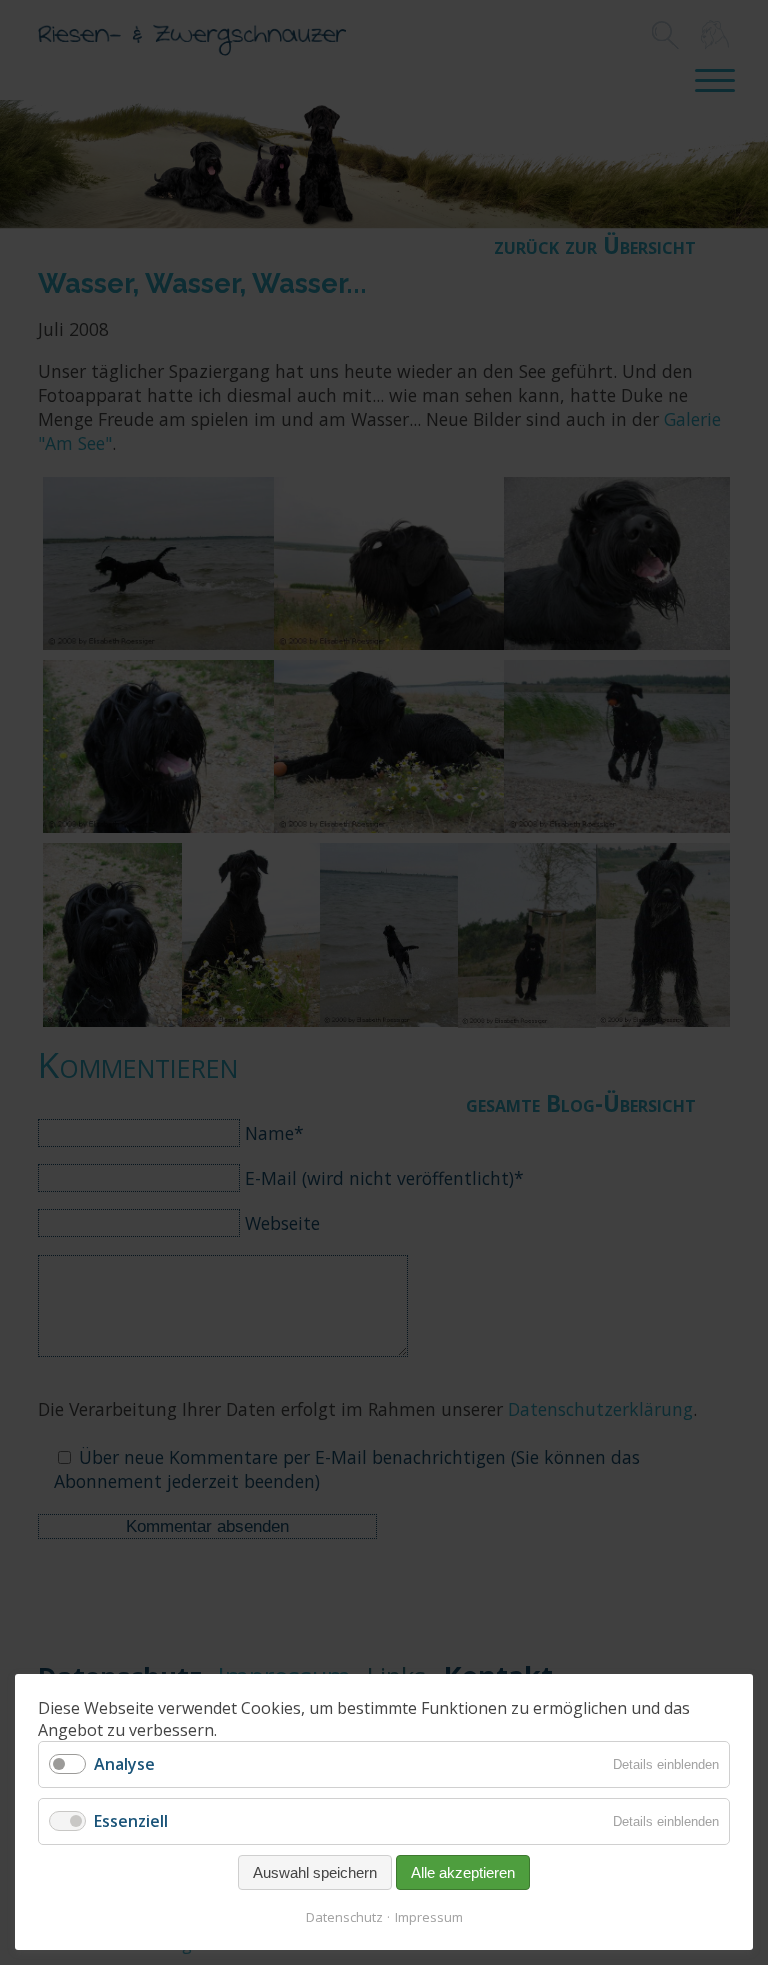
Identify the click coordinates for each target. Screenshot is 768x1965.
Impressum (429, 1917)
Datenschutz (344, 1917)
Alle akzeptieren (463, 1872)
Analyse (124, 1764)
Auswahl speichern (315, 1872)
